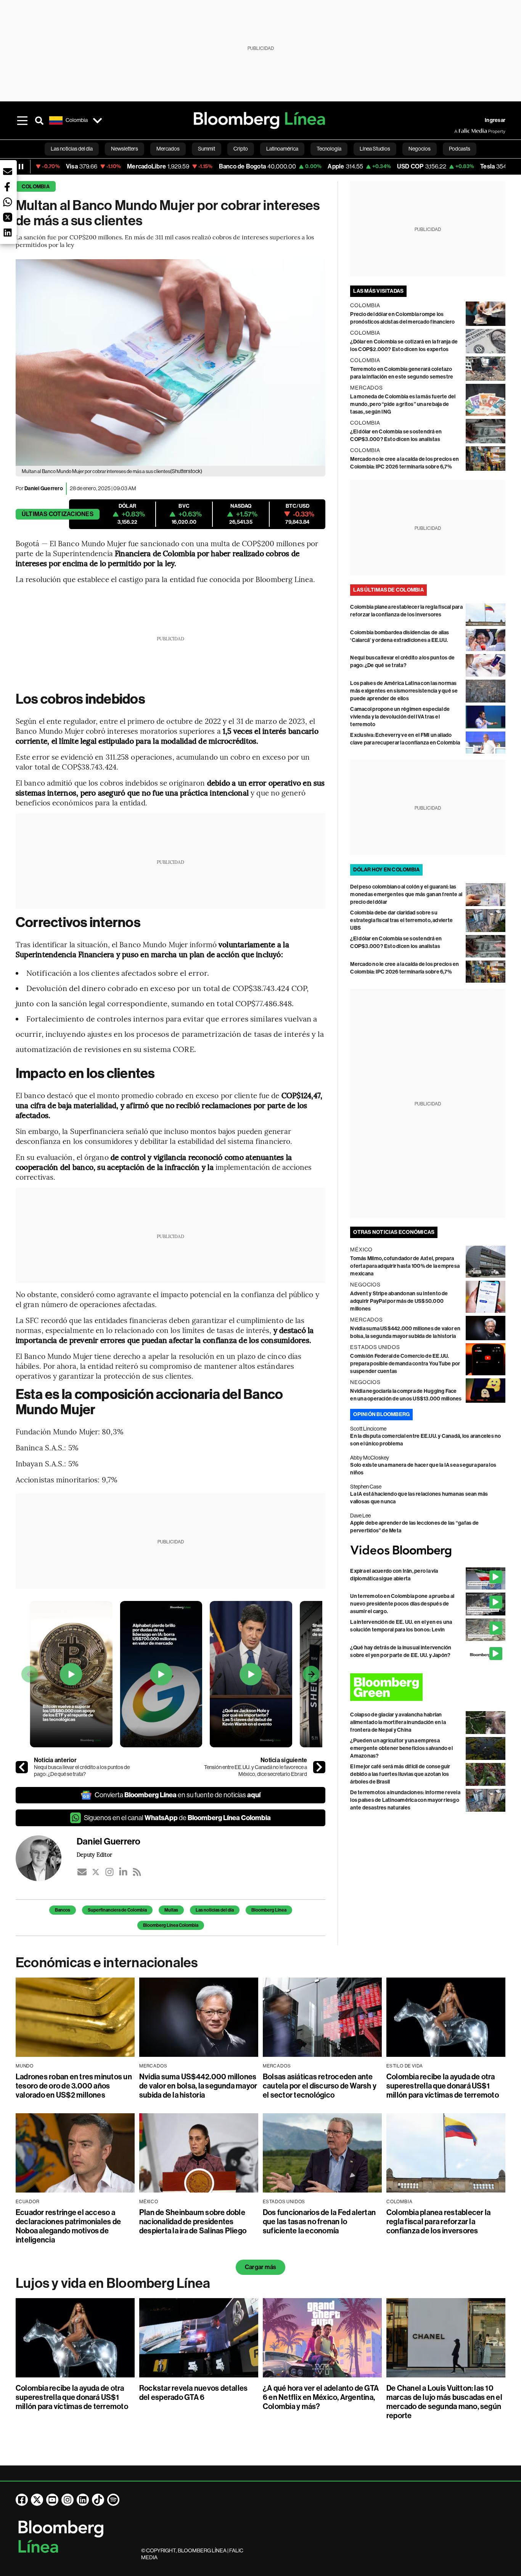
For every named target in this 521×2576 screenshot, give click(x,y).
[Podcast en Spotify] (113, 2500)
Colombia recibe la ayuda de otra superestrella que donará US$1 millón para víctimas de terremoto (443, 2086)
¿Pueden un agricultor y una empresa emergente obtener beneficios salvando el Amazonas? (401, 1748)
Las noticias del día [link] (72, 149)
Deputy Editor (94, 1854)
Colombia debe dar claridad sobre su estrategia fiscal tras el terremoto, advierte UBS (401, 920)
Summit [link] (207, 149)
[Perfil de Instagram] (68, 2500)
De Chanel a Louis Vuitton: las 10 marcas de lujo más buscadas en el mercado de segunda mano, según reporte (444, 2402)
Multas (171, 1910)
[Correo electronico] (82, 1872)
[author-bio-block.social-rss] (137, 1872)
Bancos (63, 1910)
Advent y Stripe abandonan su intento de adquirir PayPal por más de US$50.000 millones (399, 1301)
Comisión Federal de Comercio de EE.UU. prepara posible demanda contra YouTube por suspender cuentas (405, 1364)
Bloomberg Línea (269, 1910)
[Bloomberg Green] (428, 1687)
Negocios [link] (420, 149)
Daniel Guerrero (44, 488)
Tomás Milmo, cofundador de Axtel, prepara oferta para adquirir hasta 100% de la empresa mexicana (405, 1266)
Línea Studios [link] (375, 149)
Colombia (36, 187)
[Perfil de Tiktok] (98, 2500)
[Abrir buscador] (39, 120)
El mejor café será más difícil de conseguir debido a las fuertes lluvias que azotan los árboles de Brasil (400, 1774)
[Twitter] (96, 1872)
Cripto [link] (241, 149)
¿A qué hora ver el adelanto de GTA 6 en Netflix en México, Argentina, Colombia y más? (321, 2397)
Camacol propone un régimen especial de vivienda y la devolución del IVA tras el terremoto (400, 717)
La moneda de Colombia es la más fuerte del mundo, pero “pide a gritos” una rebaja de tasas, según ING (403, 404)
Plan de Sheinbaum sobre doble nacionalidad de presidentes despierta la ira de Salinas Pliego (193, 2222)
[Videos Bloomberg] (428, 1551)
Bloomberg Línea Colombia (171, 1925)
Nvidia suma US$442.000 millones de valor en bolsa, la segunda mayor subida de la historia (198, 2086)
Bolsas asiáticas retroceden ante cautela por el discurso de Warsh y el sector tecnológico (320, 2086)
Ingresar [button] (495, 120)
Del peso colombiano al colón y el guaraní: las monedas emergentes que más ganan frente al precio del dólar (406, 894)
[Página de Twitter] (37, 2500)
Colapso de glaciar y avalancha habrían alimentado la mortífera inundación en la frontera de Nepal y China (398, 1722)
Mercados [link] (168, 149)
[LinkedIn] (123, 1872)
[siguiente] (319, 1767)
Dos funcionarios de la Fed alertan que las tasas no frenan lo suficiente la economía (319, 2222)
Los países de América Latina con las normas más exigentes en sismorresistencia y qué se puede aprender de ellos (404, 691)
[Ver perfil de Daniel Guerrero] (46, 1858)
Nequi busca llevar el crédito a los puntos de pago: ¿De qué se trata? (82, 1771)
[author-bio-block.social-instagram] (109, 1872)
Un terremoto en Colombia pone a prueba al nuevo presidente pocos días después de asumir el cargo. (402, 1604)
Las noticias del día (215, 1910)
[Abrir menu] (23, 120)
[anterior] (22, 1767)
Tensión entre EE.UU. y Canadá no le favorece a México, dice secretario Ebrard (256, 1771)
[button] (8, 172)
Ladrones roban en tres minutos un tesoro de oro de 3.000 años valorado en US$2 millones (74, 2086)
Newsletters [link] (125, 149)
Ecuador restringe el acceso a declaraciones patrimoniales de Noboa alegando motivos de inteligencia (68, 2226)
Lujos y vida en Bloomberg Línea (113, 2283)
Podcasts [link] (460, 149)
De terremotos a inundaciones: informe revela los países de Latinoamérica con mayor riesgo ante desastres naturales (405, 1800)
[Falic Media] (460, 131)
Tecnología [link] (329, 149)
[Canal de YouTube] (52, 2500)
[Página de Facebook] (22, 2500)
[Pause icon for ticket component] (21, 167)
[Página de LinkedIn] (83, 2500)
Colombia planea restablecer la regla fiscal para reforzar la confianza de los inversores (438, 2222)
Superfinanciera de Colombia (117, 1910)
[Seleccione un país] (98, 120)
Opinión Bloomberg (381, 1414)
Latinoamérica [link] (282, 149)
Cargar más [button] (260, 2267)
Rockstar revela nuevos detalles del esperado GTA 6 (193, 2393)
